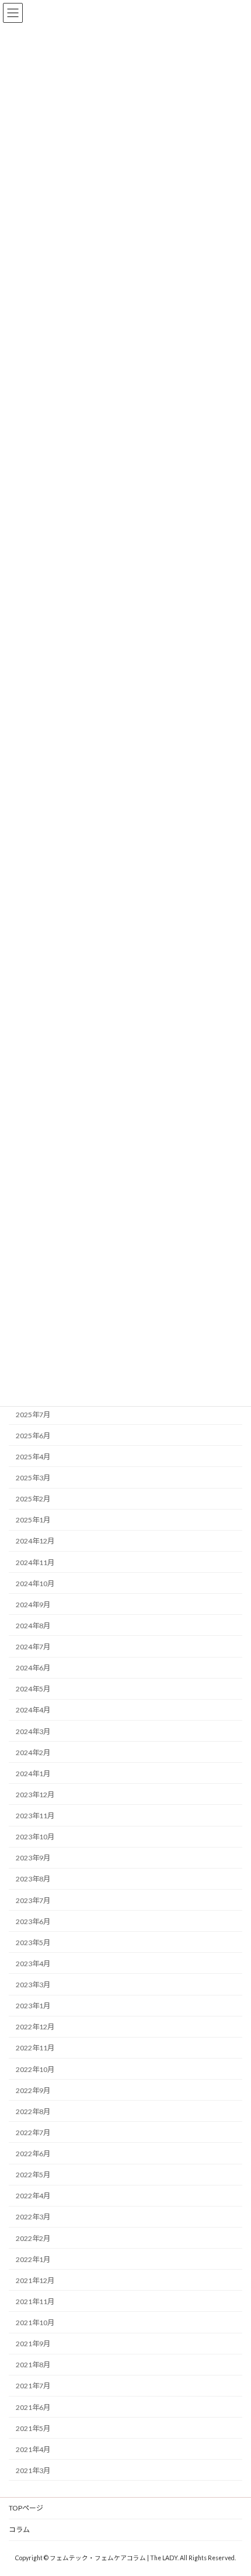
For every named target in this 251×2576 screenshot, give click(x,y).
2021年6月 (33, 2407)
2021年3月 (33, 2470)
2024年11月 (35, 1562)
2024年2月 (33, 1752)
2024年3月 (33, 1731)
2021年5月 (33, 2428)
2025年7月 (33, 1414)
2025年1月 (33, 1520)
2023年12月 (35, 1794)
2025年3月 (33, 1478)
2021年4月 (33, 2449)
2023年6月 (33, 1921)
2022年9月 (33, 2090)
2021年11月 (35, 2301)
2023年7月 (33, 1900)
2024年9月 (33, 1604)
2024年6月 (33, 1668)
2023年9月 (33, 1858)
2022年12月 (35, 2027)
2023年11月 (35, 1816)
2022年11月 (35, 2048)
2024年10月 (35, 1583)
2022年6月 (33, 2154)
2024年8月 (33, 1625)
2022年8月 (33, 2111)
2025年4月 (33, 1456)
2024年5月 (33, 1689)
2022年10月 (35, 2069)
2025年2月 (33, 1499)
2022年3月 (33, 2217)
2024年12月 (35, 1541)
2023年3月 (33, 1985)
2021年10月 (35, 2323)
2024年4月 (33, 1710)
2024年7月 (33, 1647)
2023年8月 (33, 1879)
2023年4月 (33, 1963)
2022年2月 (33, 2238)
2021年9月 (33, 2344)
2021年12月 (35, 2280)
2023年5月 (33, 1942)
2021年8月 (33, 2365)
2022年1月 (33, 2259)
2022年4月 (33, 2196)
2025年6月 (33, 1435)
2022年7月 (33, 2132)
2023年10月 (35, 1837)
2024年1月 (33, 1773)
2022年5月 (33, 2175)
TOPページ (26, 2508)
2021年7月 (33, 2386)
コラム (19, 2530)
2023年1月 (33, 2006)
